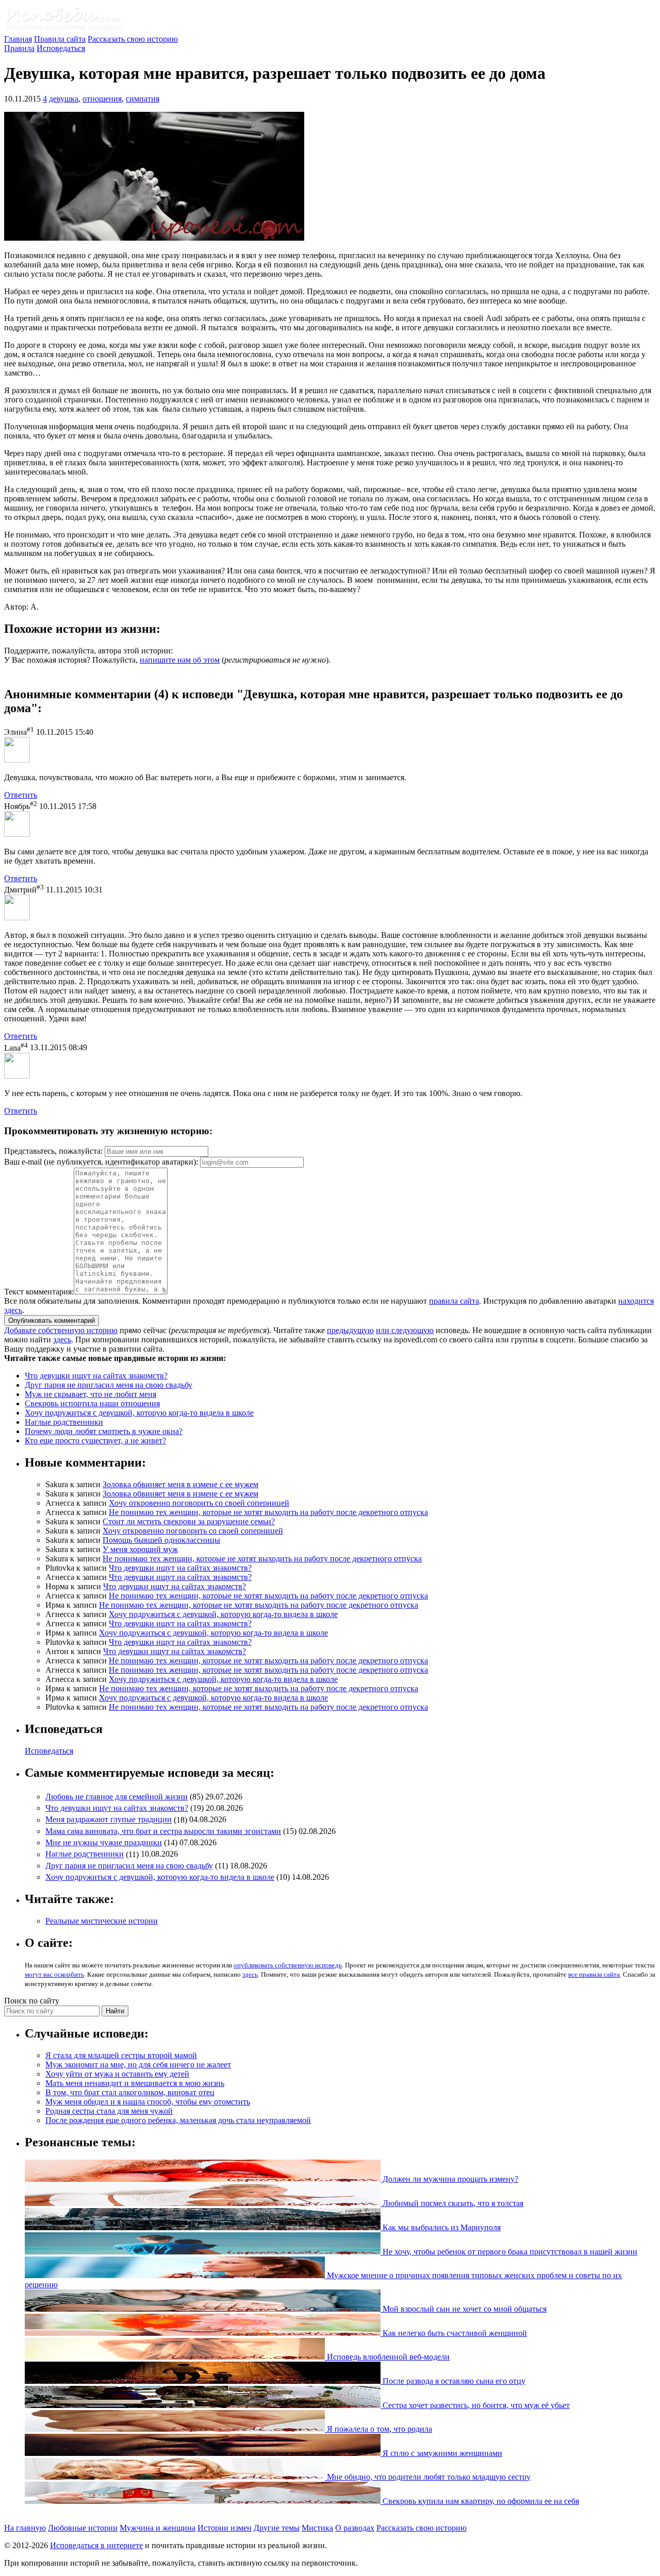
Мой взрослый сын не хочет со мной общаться (464, 2309)
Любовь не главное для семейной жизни (117, 1797)
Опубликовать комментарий (52, 1320)
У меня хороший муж (140, 1549)
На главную (25, 2528)
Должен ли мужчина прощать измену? (449, 2179)
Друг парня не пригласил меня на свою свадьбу (109, 1385)
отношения (102, 99)
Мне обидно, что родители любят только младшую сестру (428, 2477)
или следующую (405, 1330)
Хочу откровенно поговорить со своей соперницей (199, 1503)
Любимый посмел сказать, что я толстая (452, 2203)
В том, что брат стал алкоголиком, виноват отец (130, 2092)
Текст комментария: (39, 1292)
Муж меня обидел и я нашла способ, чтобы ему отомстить (148, 2102)
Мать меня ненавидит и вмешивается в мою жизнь (135, 2083)
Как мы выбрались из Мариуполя (441, 2227)
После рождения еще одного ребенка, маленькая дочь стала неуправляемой (178, 2120)
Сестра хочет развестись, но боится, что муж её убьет (475, 2405)
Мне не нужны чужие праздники (104, 1842)
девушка (64, 99)
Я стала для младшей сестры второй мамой (121, 2055)
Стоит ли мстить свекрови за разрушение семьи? (189, 1521)
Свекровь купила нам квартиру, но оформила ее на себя (480, 2501)
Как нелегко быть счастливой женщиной (454, 2333)
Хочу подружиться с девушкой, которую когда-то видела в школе (139, 1413)
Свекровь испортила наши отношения (92, 1403)
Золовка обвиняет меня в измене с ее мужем (180, 1484)
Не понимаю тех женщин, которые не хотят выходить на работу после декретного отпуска (268, 1512)
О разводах (355, 2528)
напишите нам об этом (180, 660)
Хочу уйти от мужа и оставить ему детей (117, 2074)
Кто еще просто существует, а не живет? (95, 1441)
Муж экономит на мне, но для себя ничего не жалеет (138, 2065)
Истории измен (225, 2528)
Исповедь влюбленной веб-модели (387, 2357)
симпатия (143, 99)
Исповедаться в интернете (96, 2545)
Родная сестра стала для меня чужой (109, 2111)
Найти (115, 2011)
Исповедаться (61, 48)
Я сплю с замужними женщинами (441, 2453)
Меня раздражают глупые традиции (109, 1820)
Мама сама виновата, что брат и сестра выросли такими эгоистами (163, 1831)
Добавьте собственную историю (61, 1330)
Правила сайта (60, 39)
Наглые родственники (64, 1422)
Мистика (317, 2528)
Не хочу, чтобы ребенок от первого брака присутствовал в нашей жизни (509, 2252)
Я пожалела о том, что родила (378, 2429)
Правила (19, 48)
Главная (18, 39)
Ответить (21, 795)
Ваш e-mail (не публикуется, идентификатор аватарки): (101, 1162)
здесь (62, 1340)
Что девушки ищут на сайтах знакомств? (96, 1376)
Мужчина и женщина (158, 2528)
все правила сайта (594, 1974)
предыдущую (350, 1330)
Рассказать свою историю (133, 39)
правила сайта (454, 1301)
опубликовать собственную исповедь (288, 1965)
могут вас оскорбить (54, 1974)
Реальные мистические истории (102, 1921)
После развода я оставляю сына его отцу (453, 2381)
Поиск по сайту (32, 2001)
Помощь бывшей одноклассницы (161, 1540)
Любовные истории (83, 2528)
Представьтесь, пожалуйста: (54, 1151)
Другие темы (277, 2528)
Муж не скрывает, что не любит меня (90, 1394)
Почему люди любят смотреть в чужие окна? (104, 1431)
